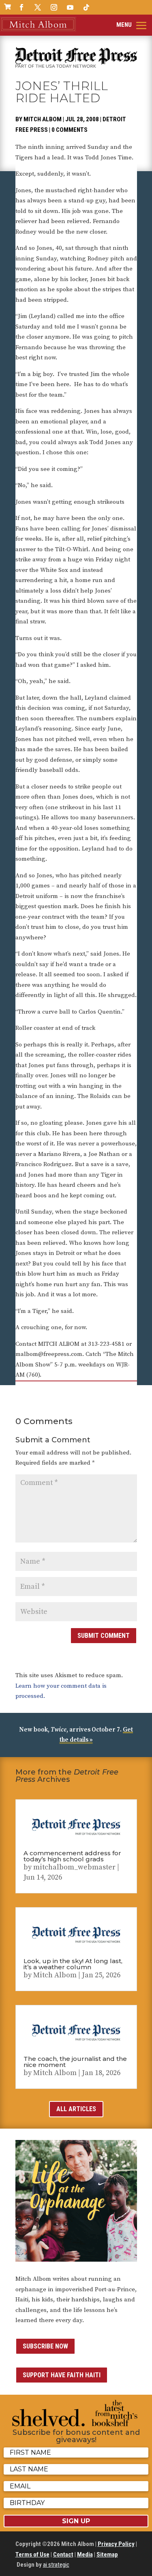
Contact (63, 2555)
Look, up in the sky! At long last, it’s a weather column (73, 1964)
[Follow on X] (38, 7)
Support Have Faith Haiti (62, 2375)
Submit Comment (104, 1636)
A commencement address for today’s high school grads (72, 1856)
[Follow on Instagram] (54, 7)
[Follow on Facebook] (21, 7)
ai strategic (56, 2565)
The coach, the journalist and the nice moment (75, 2062)
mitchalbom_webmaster (74, 1867)
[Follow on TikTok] (86, 7)
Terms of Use (32, 2555)
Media (85, 2555)
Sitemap (107, 2555)
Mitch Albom (43, 119)
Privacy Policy (116, 2544)
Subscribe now (45, 2346)
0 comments (70, 130)
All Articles (76, 2109)
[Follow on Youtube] (70, 7)
